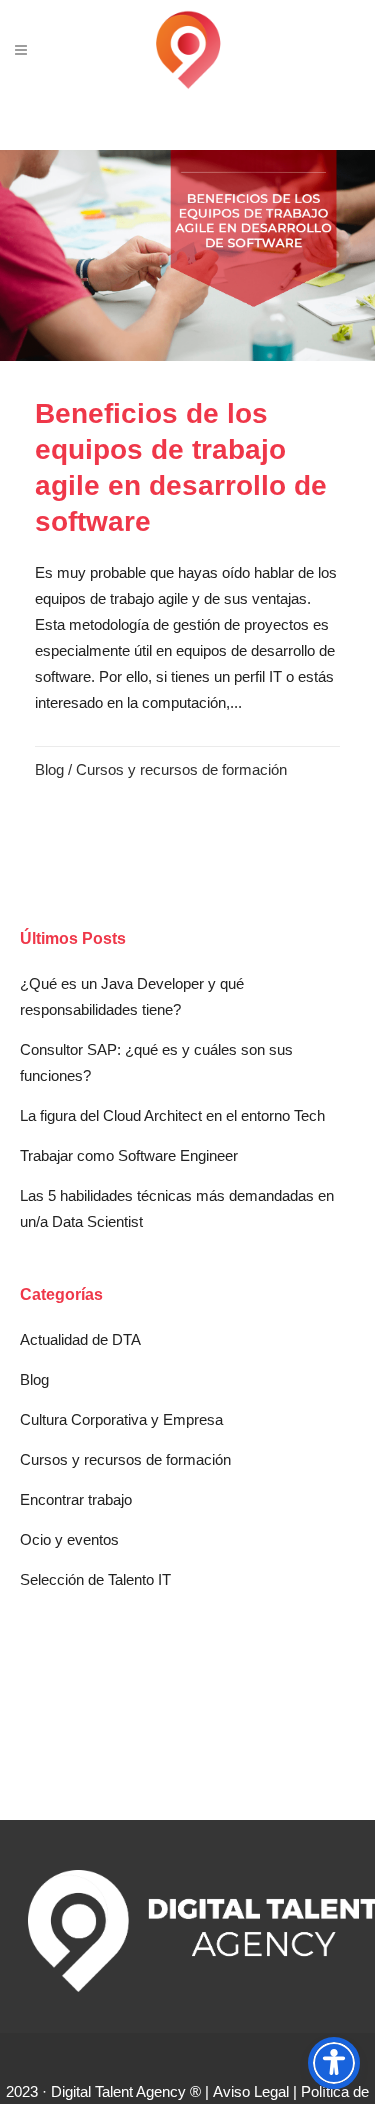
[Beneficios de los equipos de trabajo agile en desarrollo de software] (187, 255)
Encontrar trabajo (76, 1499)
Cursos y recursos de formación (181, 769)
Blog (49, 769)
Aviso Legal (251, 2091)
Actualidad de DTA (80, 1339)
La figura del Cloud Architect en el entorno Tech (172, 1115)
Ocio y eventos (69, 1539)
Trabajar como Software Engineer (129, 1155)
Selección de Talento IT (95, 1579)
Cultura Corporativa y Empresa (121, 1419)
